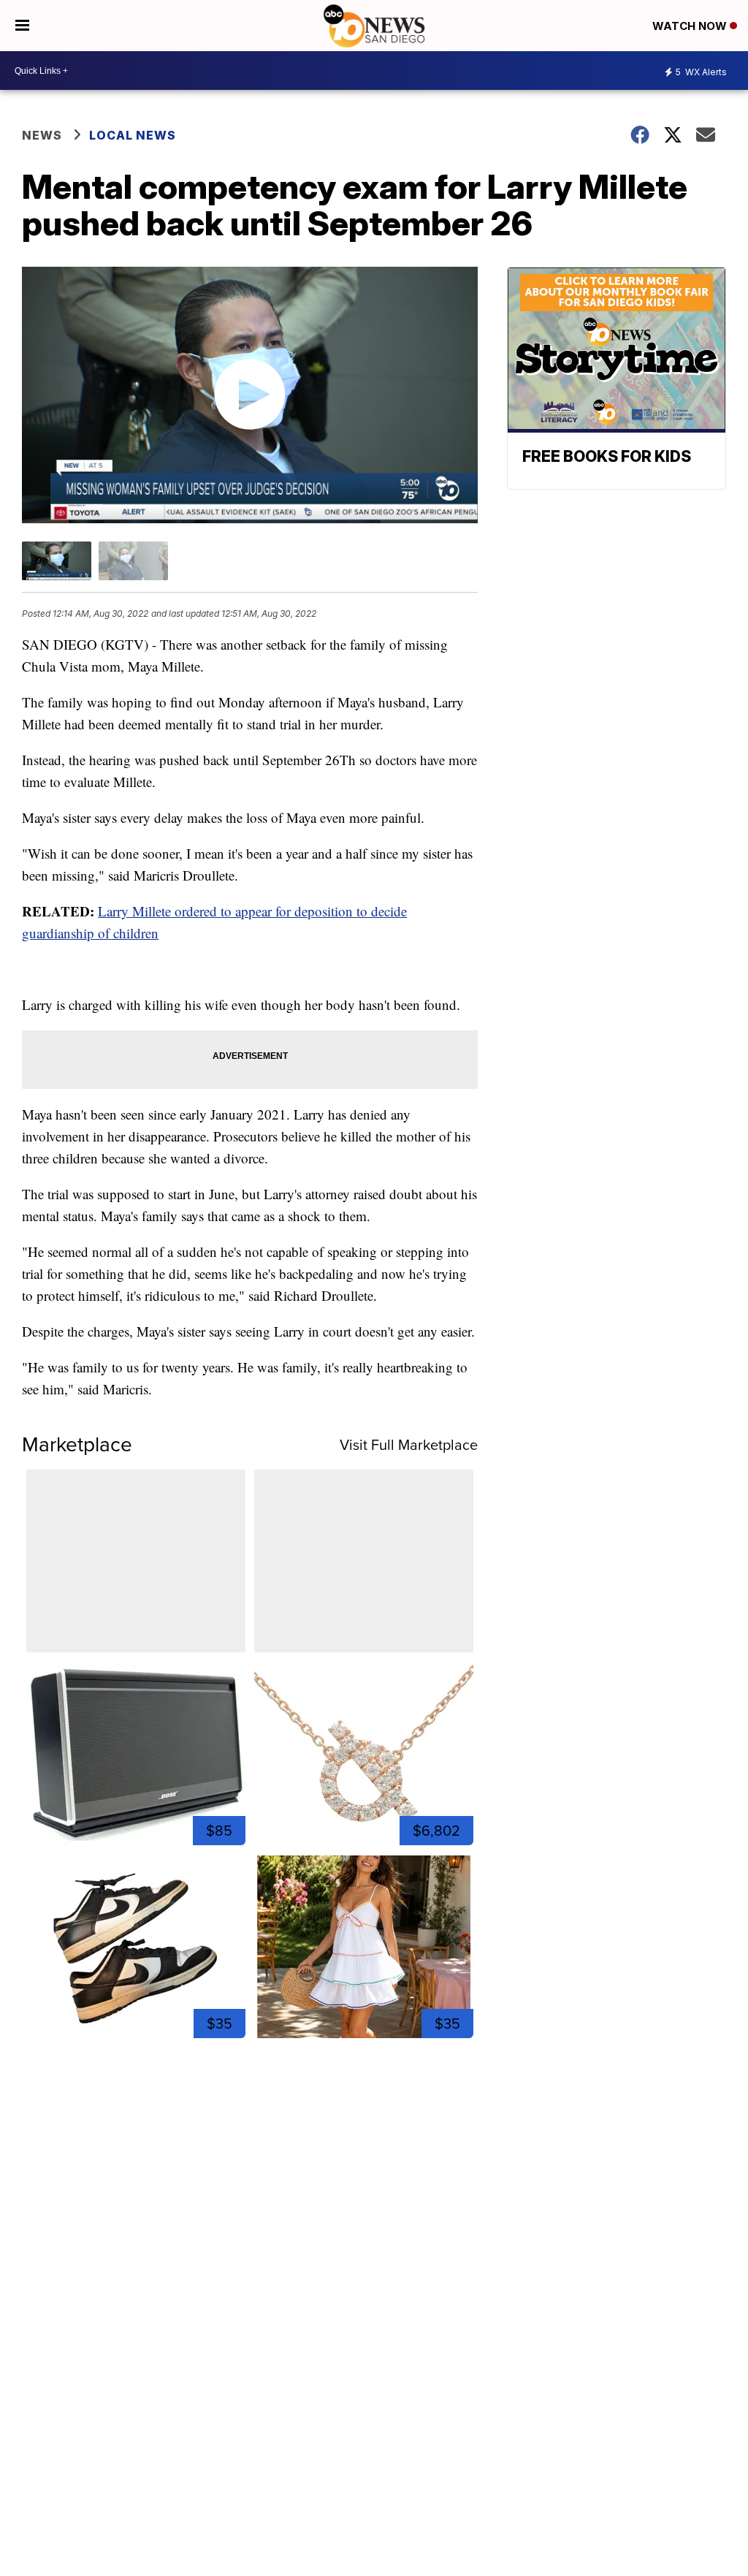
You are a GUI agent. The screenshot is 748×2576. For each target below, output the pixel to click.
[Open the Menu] (22, 26)
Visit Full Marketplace (409, 1445)
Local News (133, 135)
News (42, 135)
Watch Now (691, 26)
